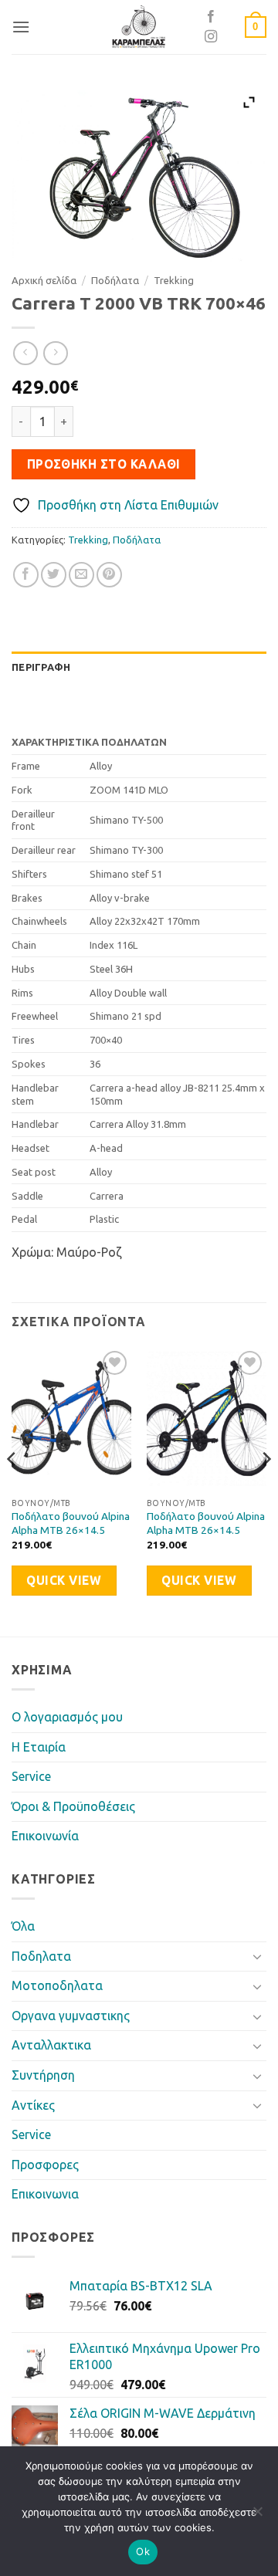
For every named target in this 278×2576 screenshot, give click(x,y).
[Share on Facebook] (26, 575)
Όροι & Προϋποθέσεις (73, 1806)
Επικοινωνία (45, 1836)
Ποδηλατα (41, 1956)
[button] (21, 27)
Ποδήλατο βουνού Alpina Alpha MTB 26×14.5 (71, 1523)
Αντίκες (33, 2105)
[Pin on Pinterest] (109, 575)
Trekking (174, 280)
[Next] (266, 1490)
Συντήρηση (43, 2075)
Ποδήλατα (115, 280)
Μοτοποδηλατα (57, 1985)
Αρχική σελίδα (44, 280)
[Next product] (25, 353)
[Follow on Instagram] (211, 37)
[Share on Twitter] (54, 575)
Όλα (23, 1926)
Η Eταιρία (39, 1747)
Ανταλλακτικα (51, 2045)
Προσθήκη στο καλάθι (104, 464)
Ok (143, 2551)
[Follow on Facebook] (211, 17)
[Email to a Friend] (81, 575)
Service (31, 1776)
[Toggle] (257, 1956)
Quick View (64, 1581)
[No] (257, 2516)
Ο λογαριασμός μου (67, 1717)
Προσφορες (45, 2165)
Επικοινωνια (45, 2194)
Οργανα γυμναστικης (71, 2016)
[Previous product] (55, 353)
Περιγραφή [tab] (41, 667)
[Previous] (12, 1490)
